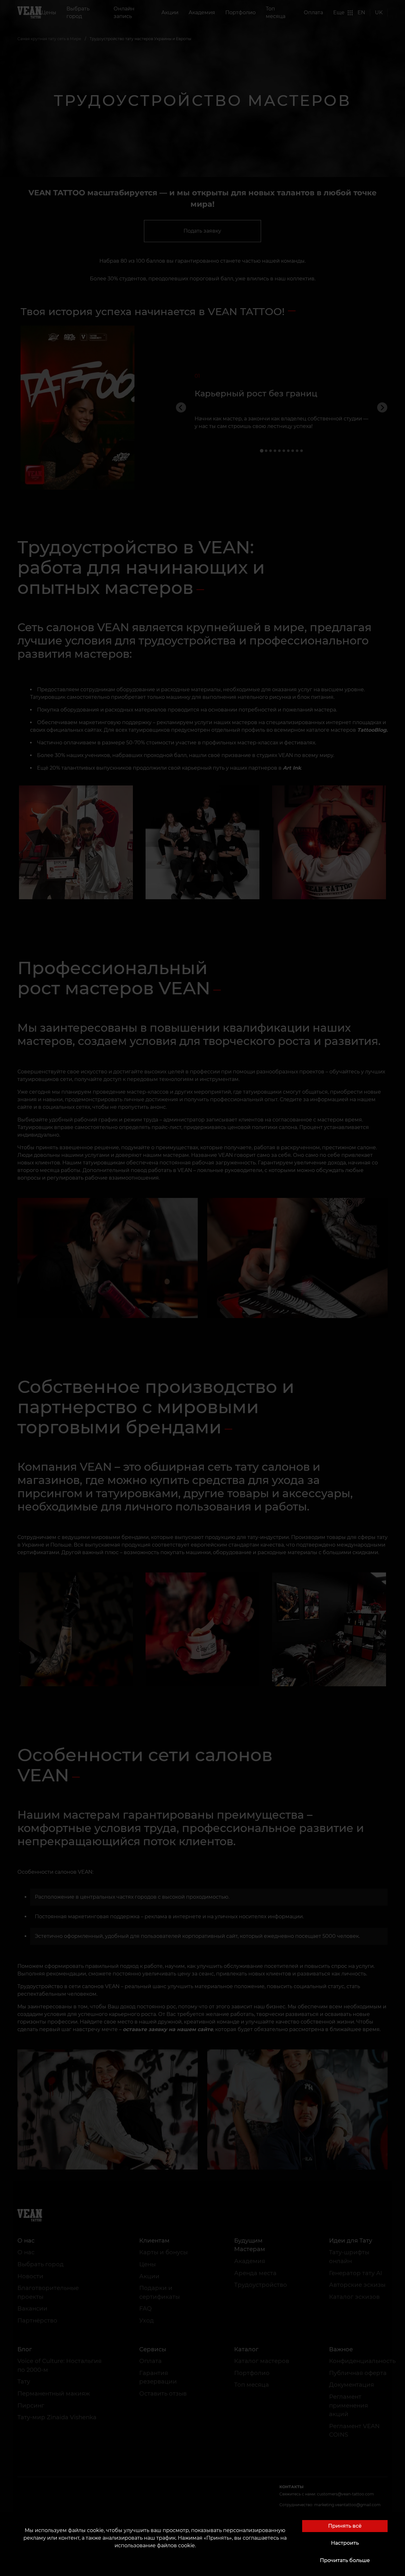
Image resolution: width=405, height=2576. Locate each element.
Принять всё (345, 2526)
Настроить (345, 2543)
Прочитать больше (345, 2560)
